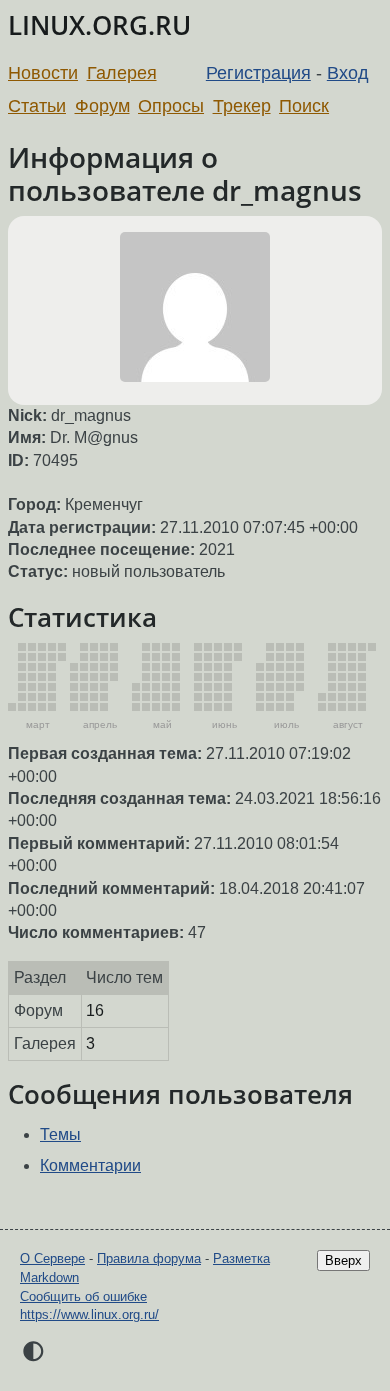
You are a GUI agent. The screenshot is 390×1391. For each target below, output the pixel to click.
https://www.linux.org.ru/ (89, 1314)
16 (95, 1010)
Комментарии (90, 1165)
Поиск (304, 106)
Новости (43, 73)
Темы (60, 1134)
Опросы (171, 106)
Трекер (242, 106)
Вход (348, 73)
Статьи (37, 106)
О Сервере (52, 1258)
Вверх (343, 1260)
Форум (102, 106)
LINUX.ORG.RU (99, 25)
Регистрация (258, 73)
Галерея (122, 73)
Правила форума (149, 1258)
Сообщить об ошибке (83, 1296)
